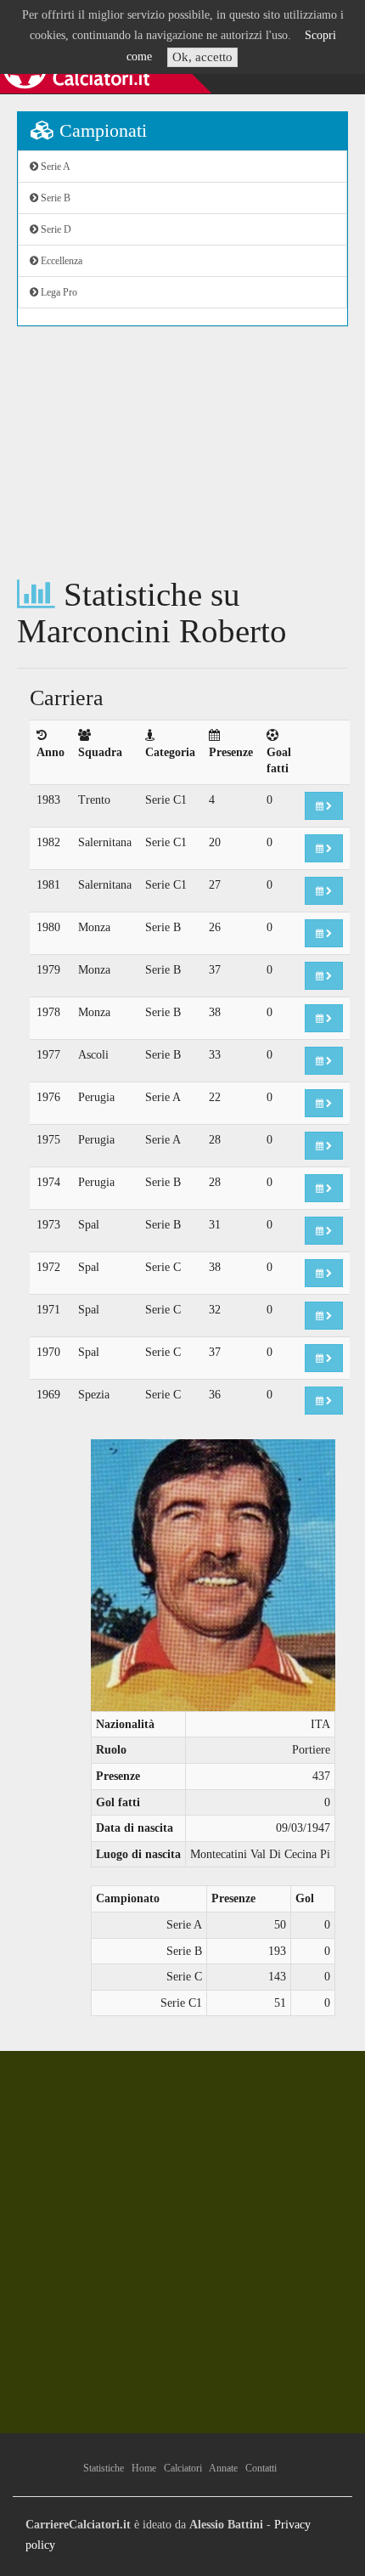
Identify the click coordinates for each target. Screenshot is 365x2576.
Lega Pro (58, 292)
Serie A (54, 167)
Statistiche (104, 2468)
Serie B (54, 198)
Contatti (261, 2468)
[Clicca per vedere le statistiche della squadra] (324, 806)
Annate (223, 2468)
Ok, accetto (202, 57)
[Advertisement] (182, 452)
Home (144, 2468)
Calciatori (183, 2468)
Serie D (55, 229)
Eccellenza (60, 261)
